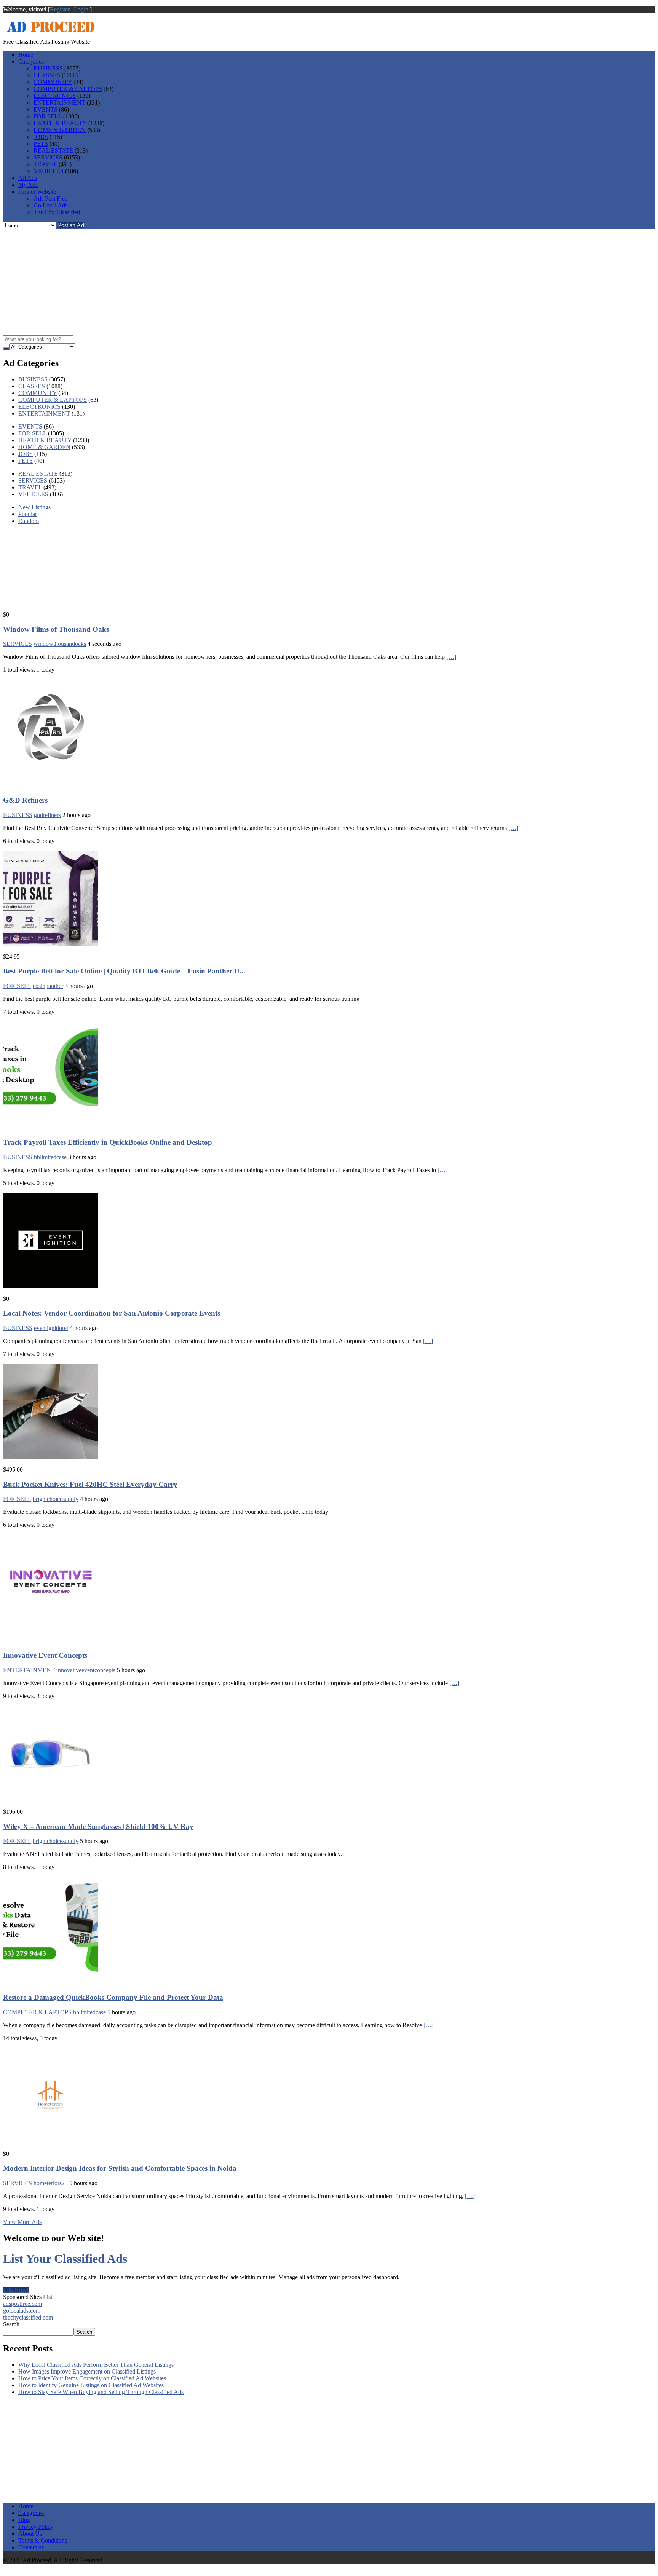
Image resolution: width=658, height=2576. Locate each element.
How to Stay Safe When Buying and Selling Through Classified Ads (101, 2392)
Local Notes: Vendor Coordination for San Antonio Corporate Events (112, 1313)
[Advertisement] (329, 282)
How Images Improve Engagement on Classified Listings (87, 2371)
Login (81, 9)
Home (26, 55)
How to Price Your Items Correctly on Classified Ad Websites (92, 2378)
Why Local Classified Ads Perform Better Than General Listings (96, 2365)
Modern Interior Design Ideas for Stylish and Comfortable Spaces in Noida (120, 2168)
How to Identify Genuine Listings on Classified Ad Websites (91, 2385)
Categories (31, 61)
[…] (451, 657)
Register (60, 9)
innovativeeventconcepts (86, 1670)
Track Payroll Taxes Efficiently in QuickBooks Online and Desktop (108, 1142)
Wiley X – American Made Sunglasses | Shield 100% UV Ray (98, 1826)
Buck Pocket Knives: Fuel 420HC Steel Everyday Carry (90, 1484)
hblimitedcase (89, 2012)
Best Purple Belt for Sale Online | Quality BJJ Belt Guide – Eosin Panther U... (124, 971)
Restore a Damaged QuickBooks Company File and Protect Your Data (113, 1997)
